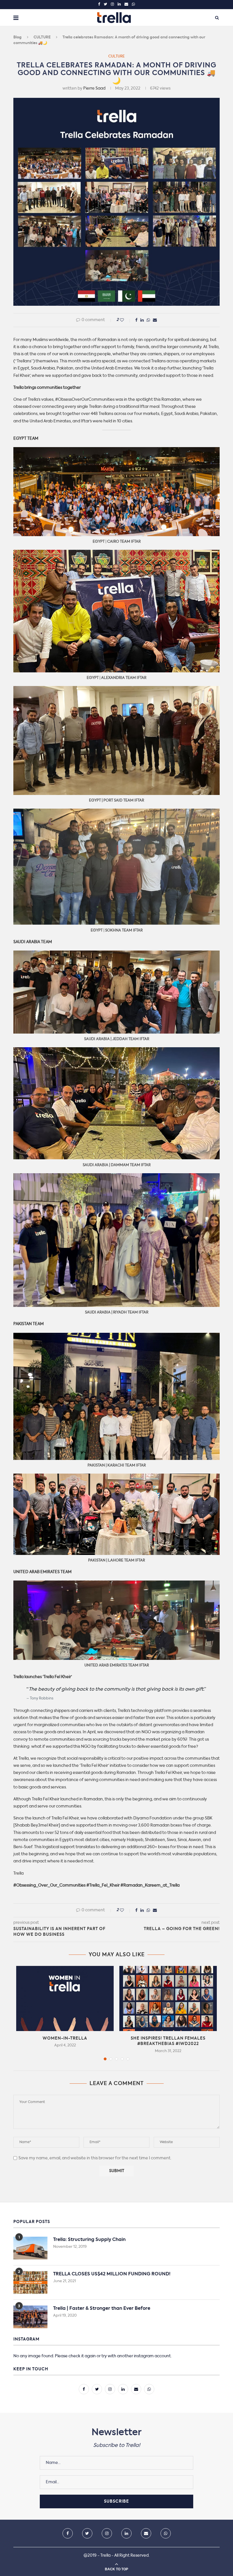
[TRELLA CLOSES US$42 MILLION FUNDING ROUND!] (30, 2282)
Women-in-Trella (65, 2038)
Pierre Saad (94, 88)
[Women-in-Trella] (65, 1998)
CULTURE (42, 37)
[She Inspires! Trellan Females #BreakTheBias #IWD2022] (168, 1998)
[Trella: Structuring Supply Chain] (30, 2248)
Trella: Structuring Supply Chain (89, 2240)
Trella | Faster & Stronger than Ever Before (102, 2309)
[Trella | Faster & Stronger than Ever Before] (30, 2317)
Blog (17, 37)
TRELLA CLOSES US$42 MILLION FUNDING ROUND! (112, 2274)
